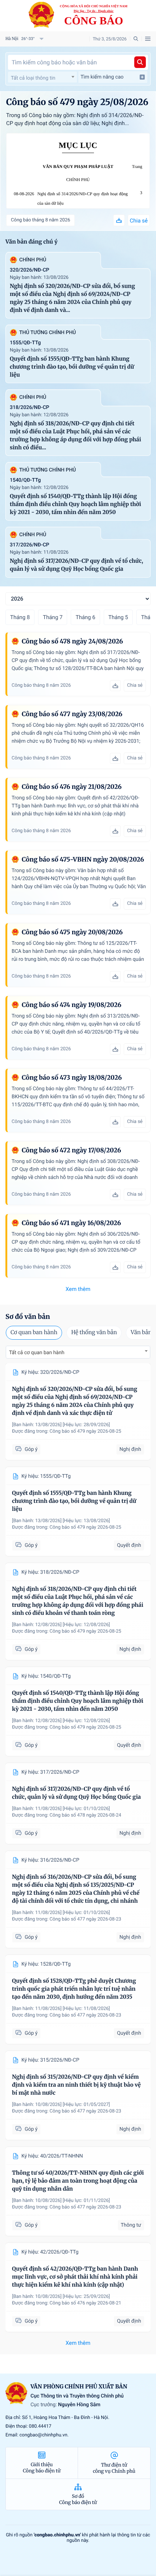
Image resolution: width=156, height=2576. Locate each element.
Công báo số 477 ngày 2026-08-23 (86, 1919)
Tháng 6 (85, 617)
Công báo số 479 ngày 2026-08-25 (86, 1431)
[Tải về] (119, 220)
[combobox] (42, 77)
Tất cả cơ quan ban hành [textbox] (37, 1353)
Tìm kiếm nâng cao (102, 77)
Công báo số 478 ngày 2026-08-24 (86, 1815)
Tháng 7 (53, 617)
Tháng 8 (20, 617)
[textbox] (42, 78)
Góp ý (31, 1449)
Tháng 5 (118, 617)
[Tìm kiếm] (140, 62)
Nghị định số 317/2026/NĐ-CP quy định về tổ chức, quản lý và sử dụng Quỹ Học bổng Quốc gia (76, 565)
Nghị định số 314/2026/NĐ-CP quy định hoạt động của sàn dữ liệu (83, 199)
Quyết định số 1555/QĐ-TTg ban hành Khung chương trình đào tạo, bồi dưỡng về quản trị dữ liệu (72, 367)
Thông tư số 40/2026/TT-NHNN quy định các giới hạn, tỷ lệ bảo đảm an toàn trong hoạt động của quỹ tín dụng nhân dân (78, 2181)
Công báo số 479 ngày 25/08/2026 (77, 102)
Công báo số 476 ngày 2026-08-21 (86, 2303)
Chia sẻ (139, 221)
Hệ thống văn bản (94, 1333)
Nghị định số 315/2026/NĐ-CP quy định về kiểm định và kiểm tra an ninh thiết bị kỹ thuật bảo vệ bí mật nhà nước (76, 2085)
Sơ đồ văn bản (28, 1317)
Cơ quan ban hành (34, 1333)
